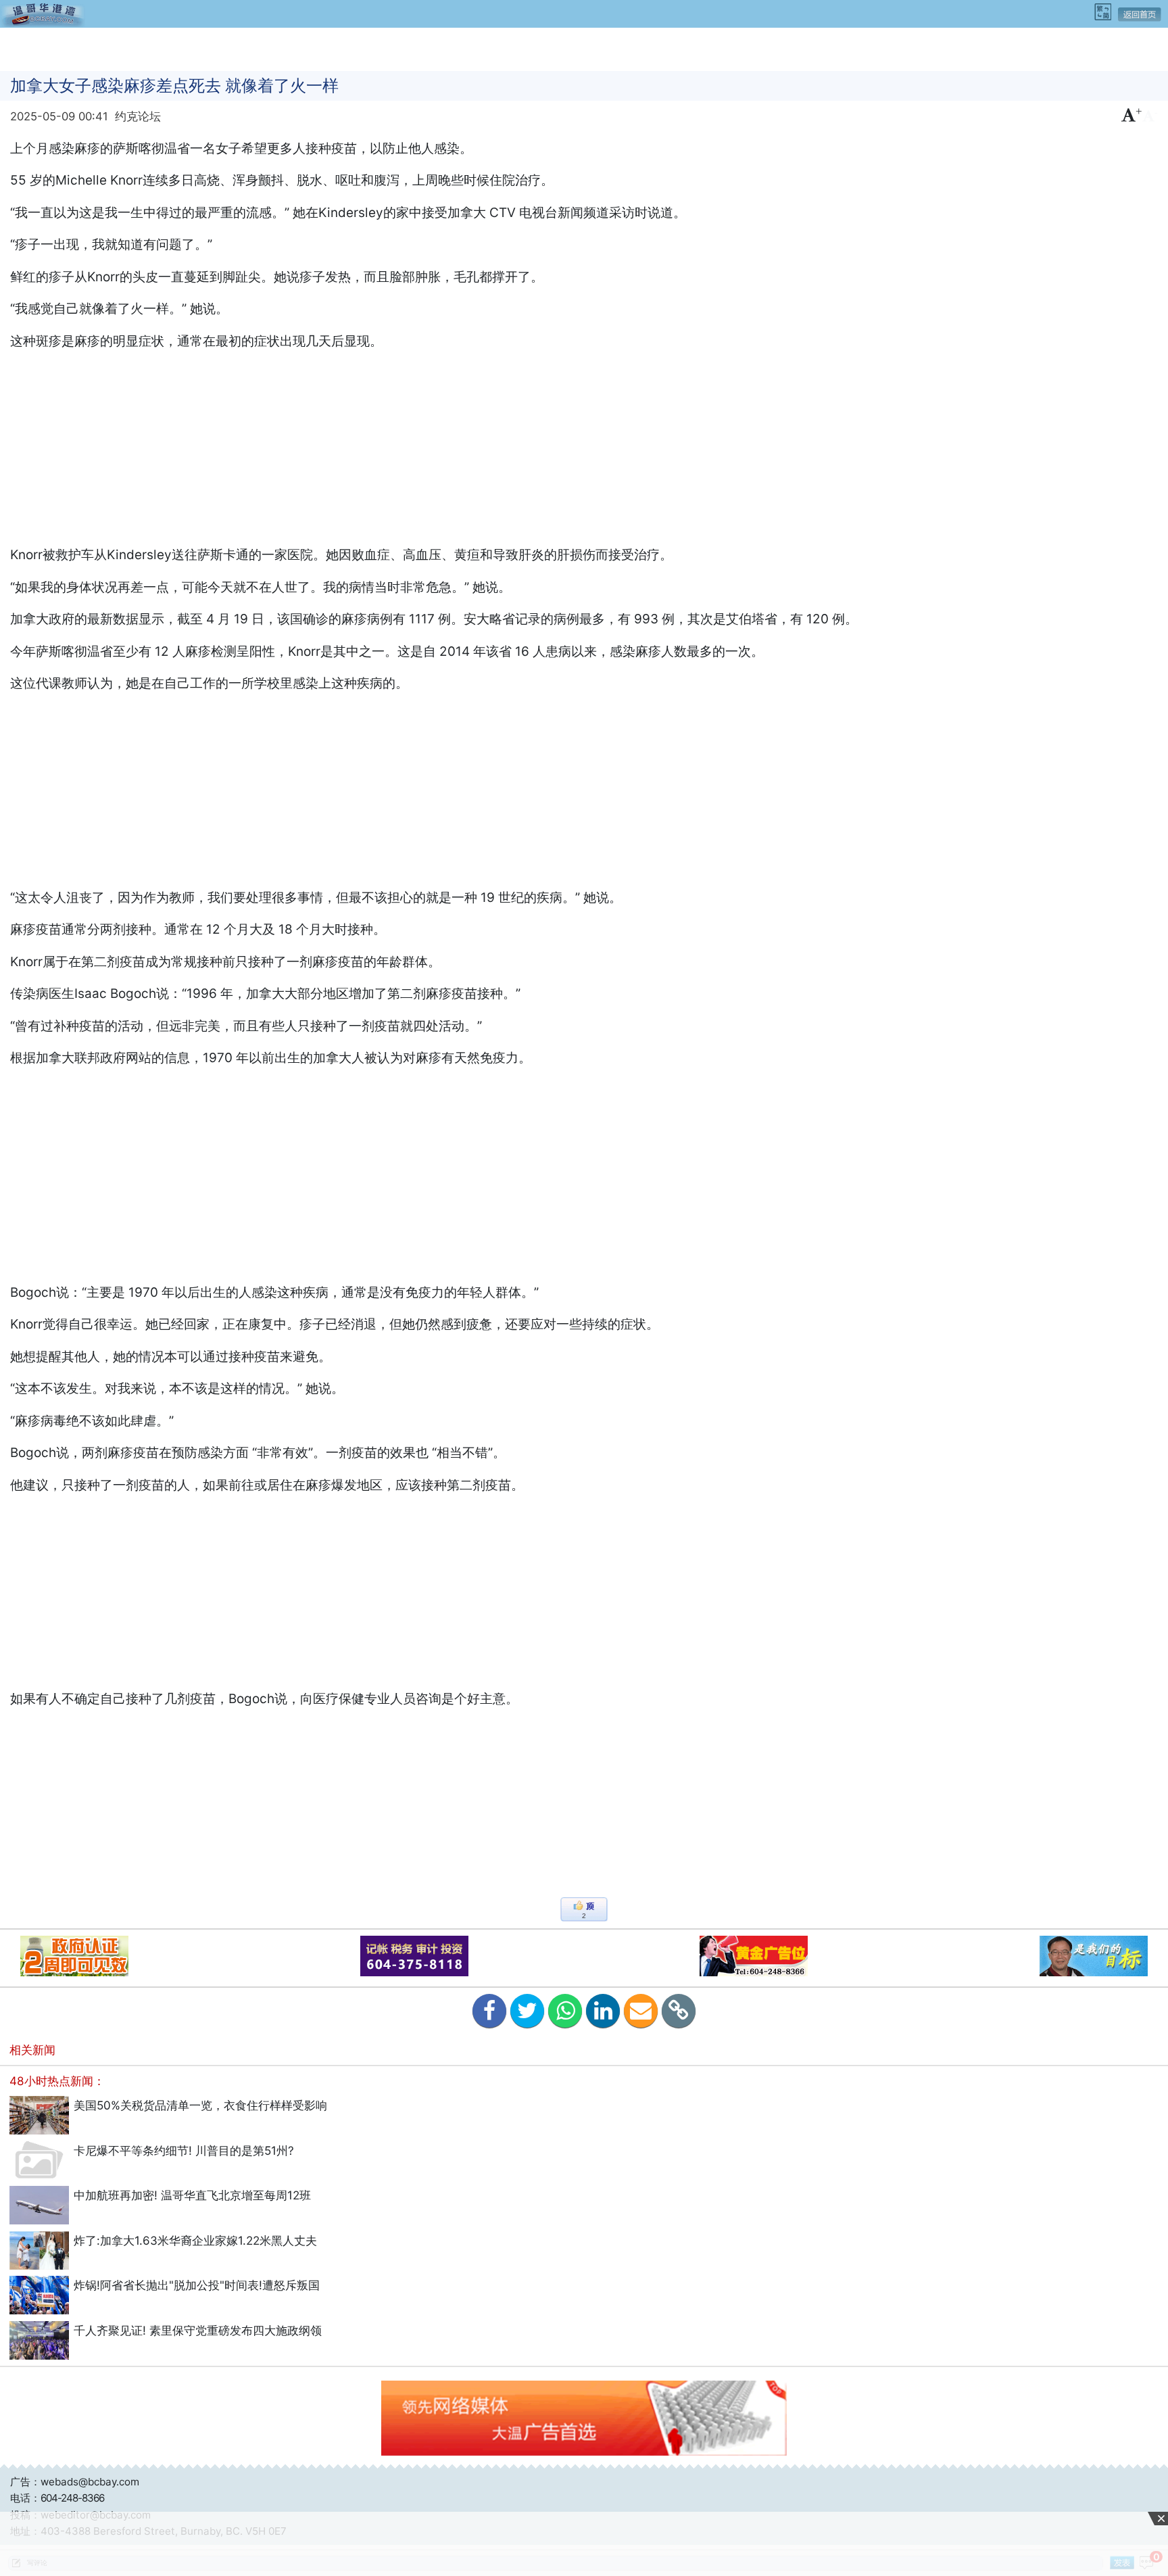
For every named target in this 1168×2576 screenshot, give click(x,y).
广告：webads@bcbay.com (75, 2482)
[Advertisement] (584, 48)
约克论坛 (138, 116)
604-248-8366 (72, 2498)
